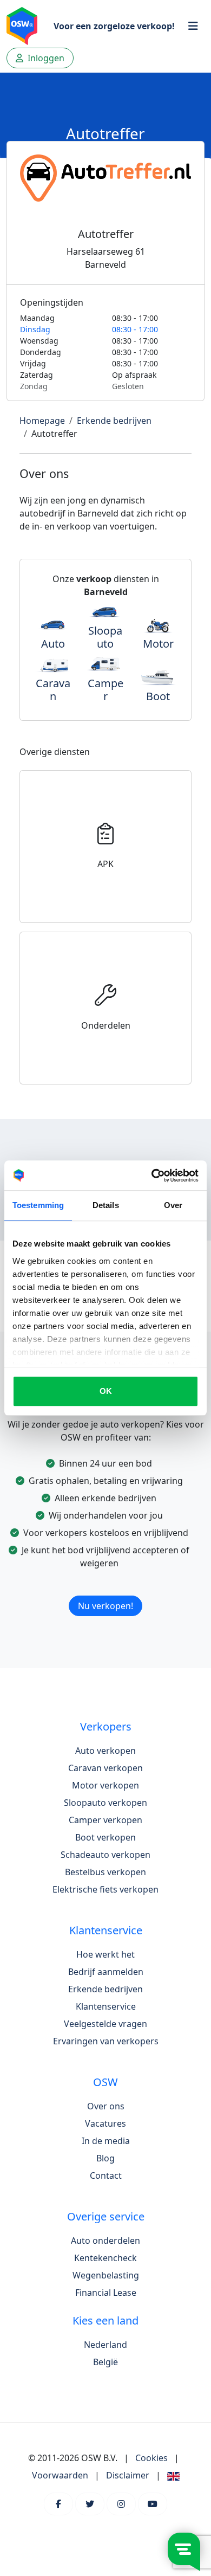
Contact (106, 2175)
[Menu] (193, 26)
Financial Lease (106, 2293)
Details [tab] (106, 1205)
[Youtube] (153, 2504)
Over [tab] (173, 1205)
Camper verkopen (105, 1820)
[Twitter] (90, 2504)
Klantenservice (106, 2006)
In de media (106, 2141)
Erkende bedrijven (114, 421)
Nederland (105, 2345)
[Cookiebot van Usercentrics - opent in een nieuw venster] (152, 1176)
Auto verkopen (105, 1751)
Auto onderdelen (105, 2241)
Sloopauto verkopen (105, 1803)
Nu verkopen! (105, 1606)
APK (105, 864)
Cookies (151, 2458)
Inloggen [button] (45, 58)
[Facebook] (58, 2504)
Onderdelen (106, 1025)
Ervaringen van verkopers (106, 2041)
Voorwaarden (60, 2475)
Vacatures (105, 2123)
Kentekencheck (105, 2258)
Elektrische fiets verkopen (105, 1889)
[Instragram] (121, 2504)
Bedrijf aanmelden (106, 1972)
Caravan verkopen (105, 1768)
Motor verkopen (105, 1785)
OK (106, 1391)
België (105, 2362)
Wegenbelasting (106, 2275)
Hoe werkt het (105, 1954)
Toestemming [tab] (38, 1205)
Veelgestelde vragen (105, 2024)
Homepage (42, 421)
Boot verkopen (105, 1837)
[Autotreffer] (105, 191)
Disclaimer (128, 2475)
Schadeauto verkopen (105, 1855)
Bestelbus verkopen (105, 1872)
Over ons (106, 2106)
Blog (105, 2158)
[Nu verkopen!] (105, 1592)
